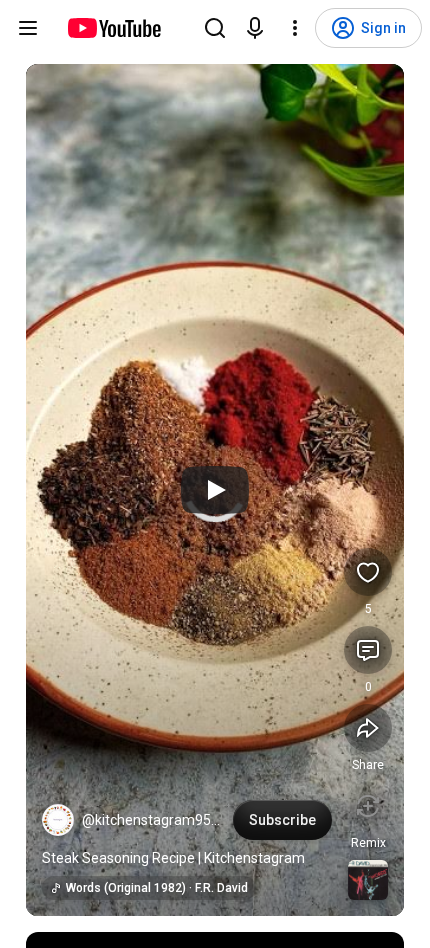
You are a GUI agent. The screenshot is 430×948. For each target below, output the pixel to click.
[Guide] (28, 28)
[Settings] (295, 28)
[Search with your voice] (255, 28)
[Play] (215, 490)
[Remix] (368, 806)
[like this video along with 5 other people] (368, 572)
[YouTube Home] (113, 28)
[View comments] (368, 650)
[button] (58, 820)
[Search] (215, 28)
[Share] (368, 728)
